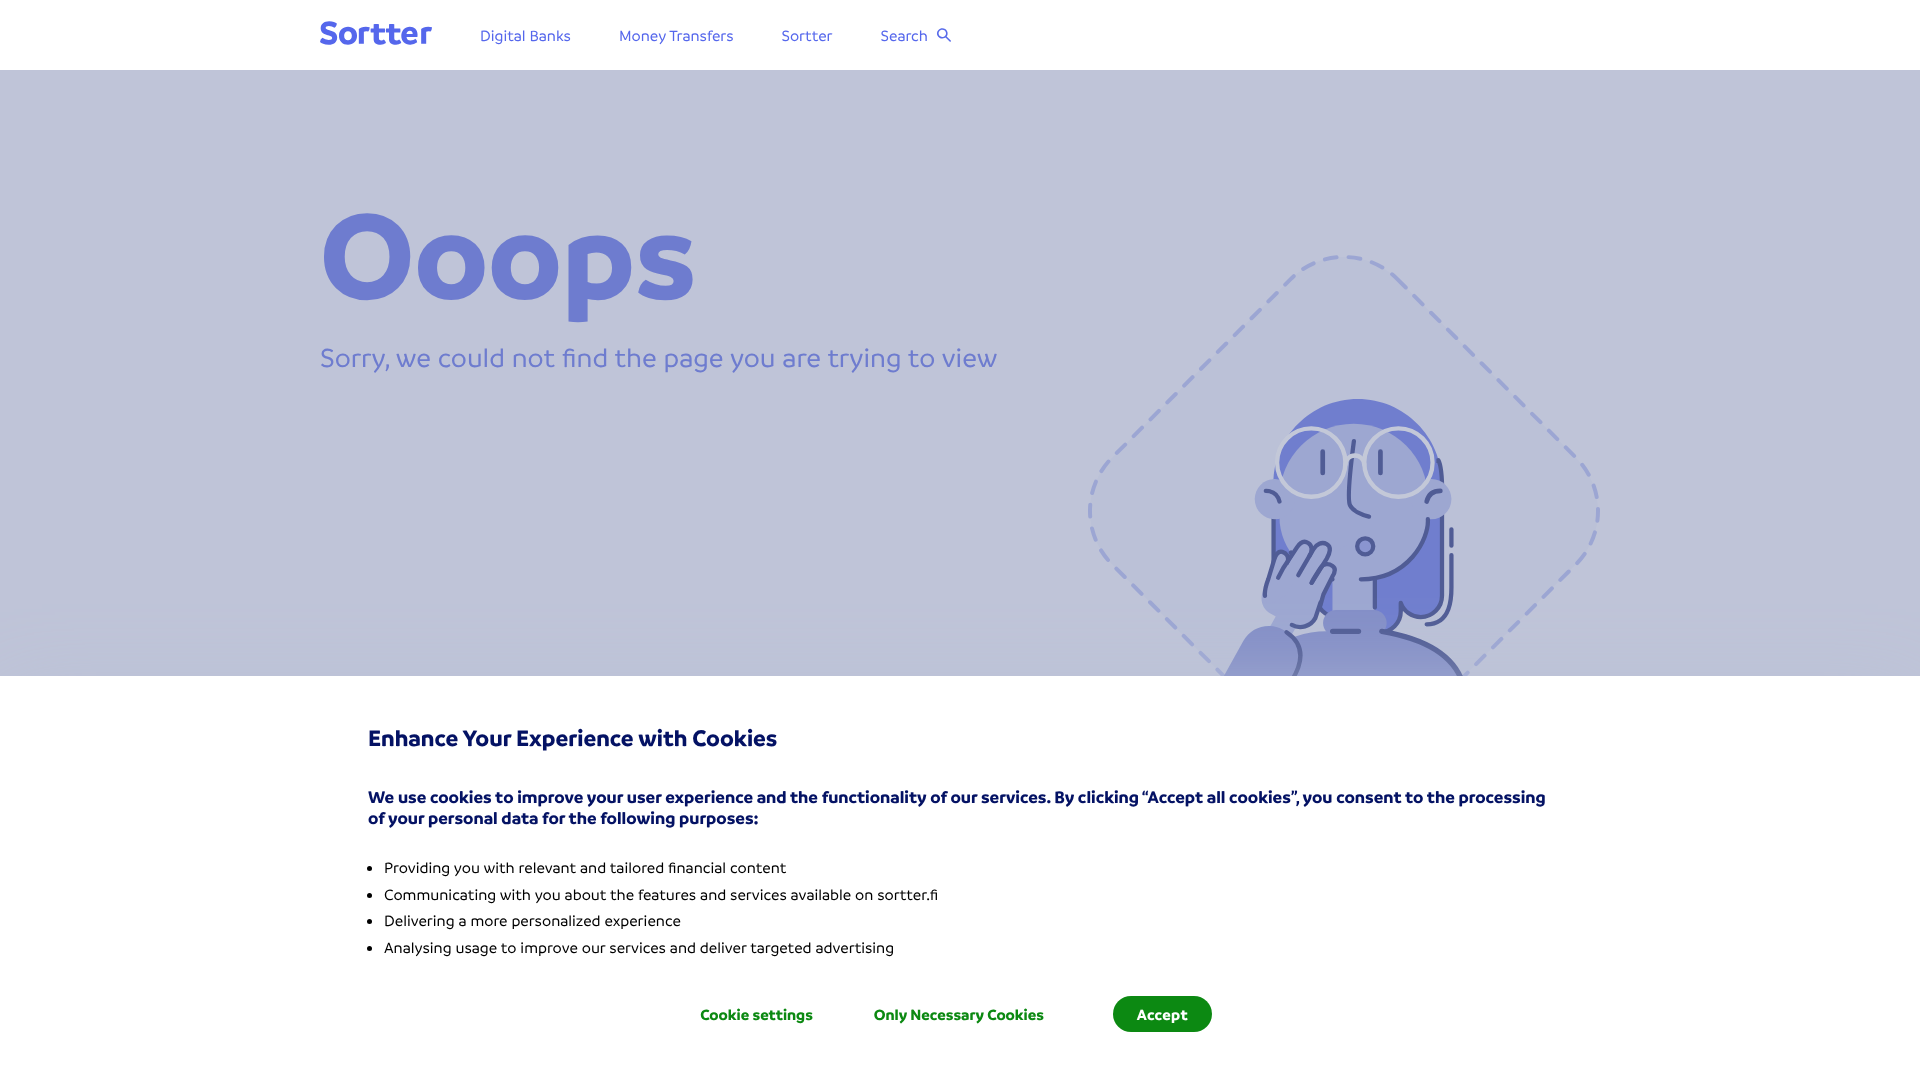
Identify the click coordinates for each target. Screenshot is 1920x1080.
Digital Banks (525, 35)
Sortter (807, 35)
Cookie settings (756, 1014)
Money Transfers (676, 35)
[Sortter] (376, 34)
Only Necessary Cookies (959, 1014)
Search (904, 35)
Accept (1162, 1014)
